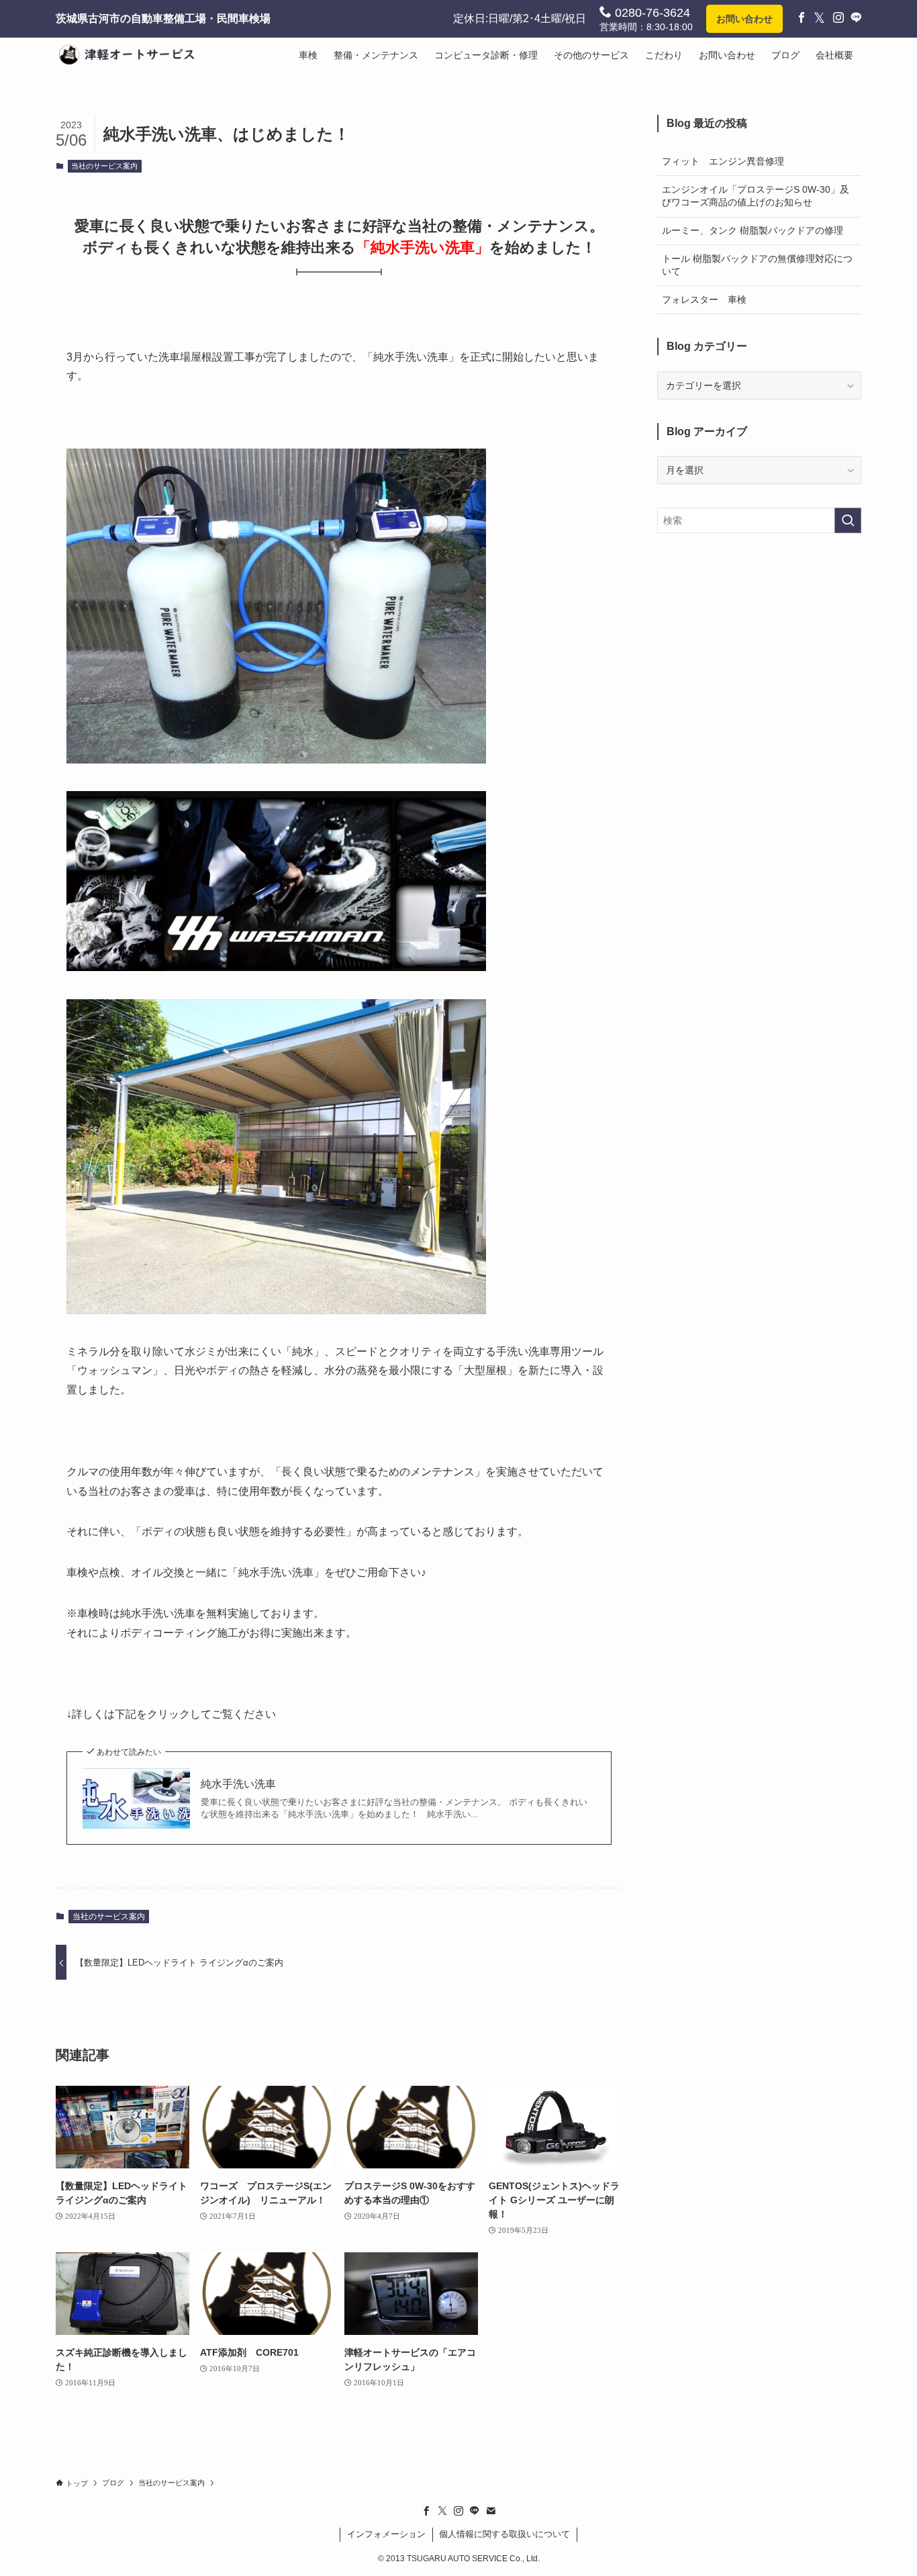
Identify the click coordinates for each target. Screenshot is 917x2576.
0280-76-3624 (651, 13)
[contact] (491, 2511)
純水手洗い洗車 (238, 1784)
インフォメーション (386, 2534)
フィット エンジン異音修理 (723, 161)
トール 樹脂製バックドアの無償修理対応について (757, 265)
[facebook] (426, 2511)
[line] (475, 2511)
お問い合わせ (744, 19)
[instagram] (458, 2511)
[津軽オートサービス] (132, 55)
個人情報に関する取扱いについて (504, 2534)
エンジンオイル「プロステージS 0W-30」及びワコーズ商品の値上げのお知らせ (756, 196)
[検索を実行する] (848, 520)
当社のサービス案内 (104, 166)
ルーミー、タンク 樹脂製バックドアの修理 (753, 230)
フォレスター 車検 (704, 300)
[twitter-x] (442, 2511)
